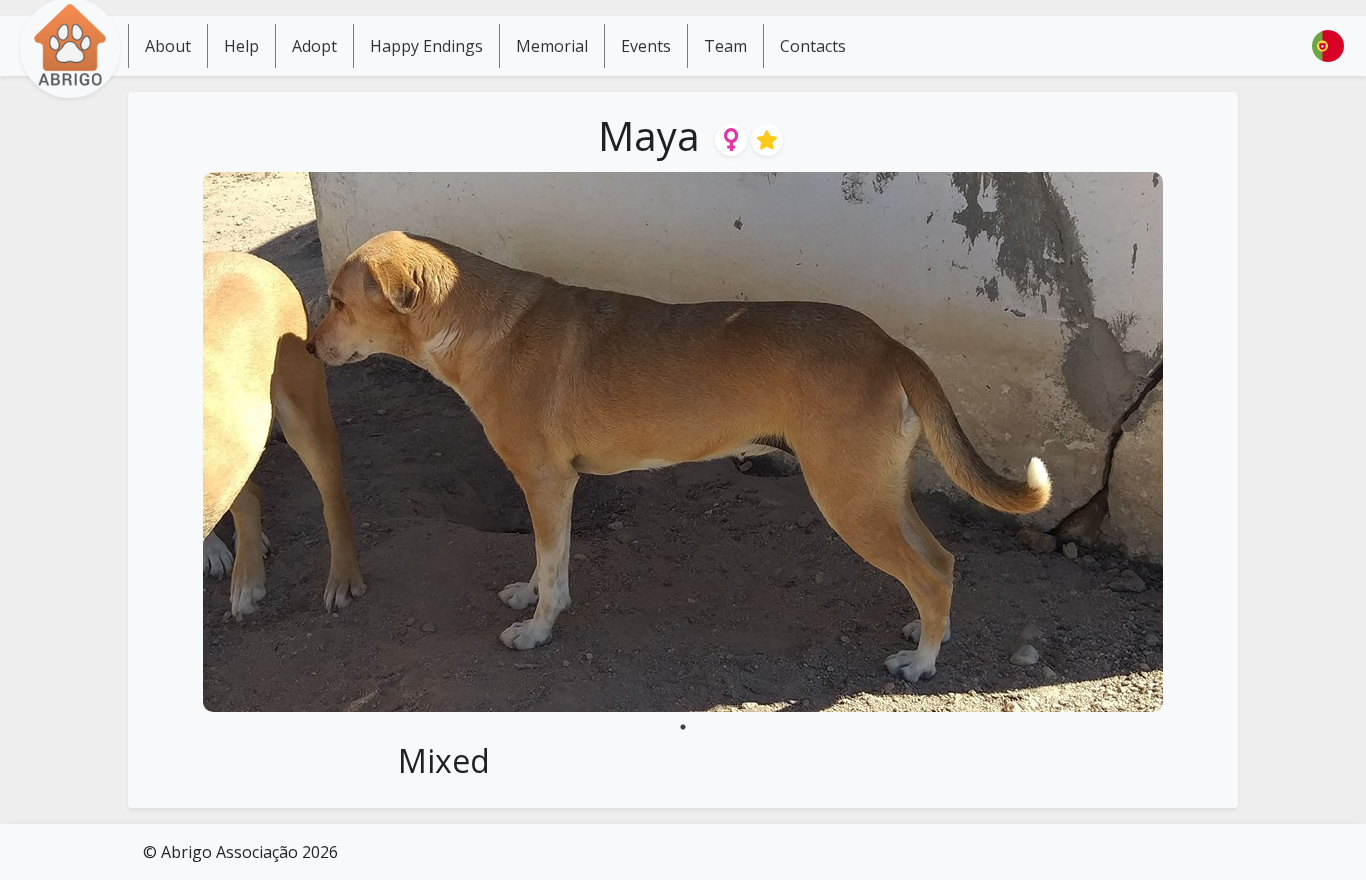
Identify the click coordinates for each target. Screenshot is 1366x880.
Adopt (314, 46)
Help (241, 46)
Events (646, 46)
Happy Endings (426, 46)
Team (725, 46)
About (168, 46)
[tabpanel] (683, 442)
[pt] (1328, 46)
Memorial (552, 46)
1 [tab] (683, 727)
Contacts (813, 46)
